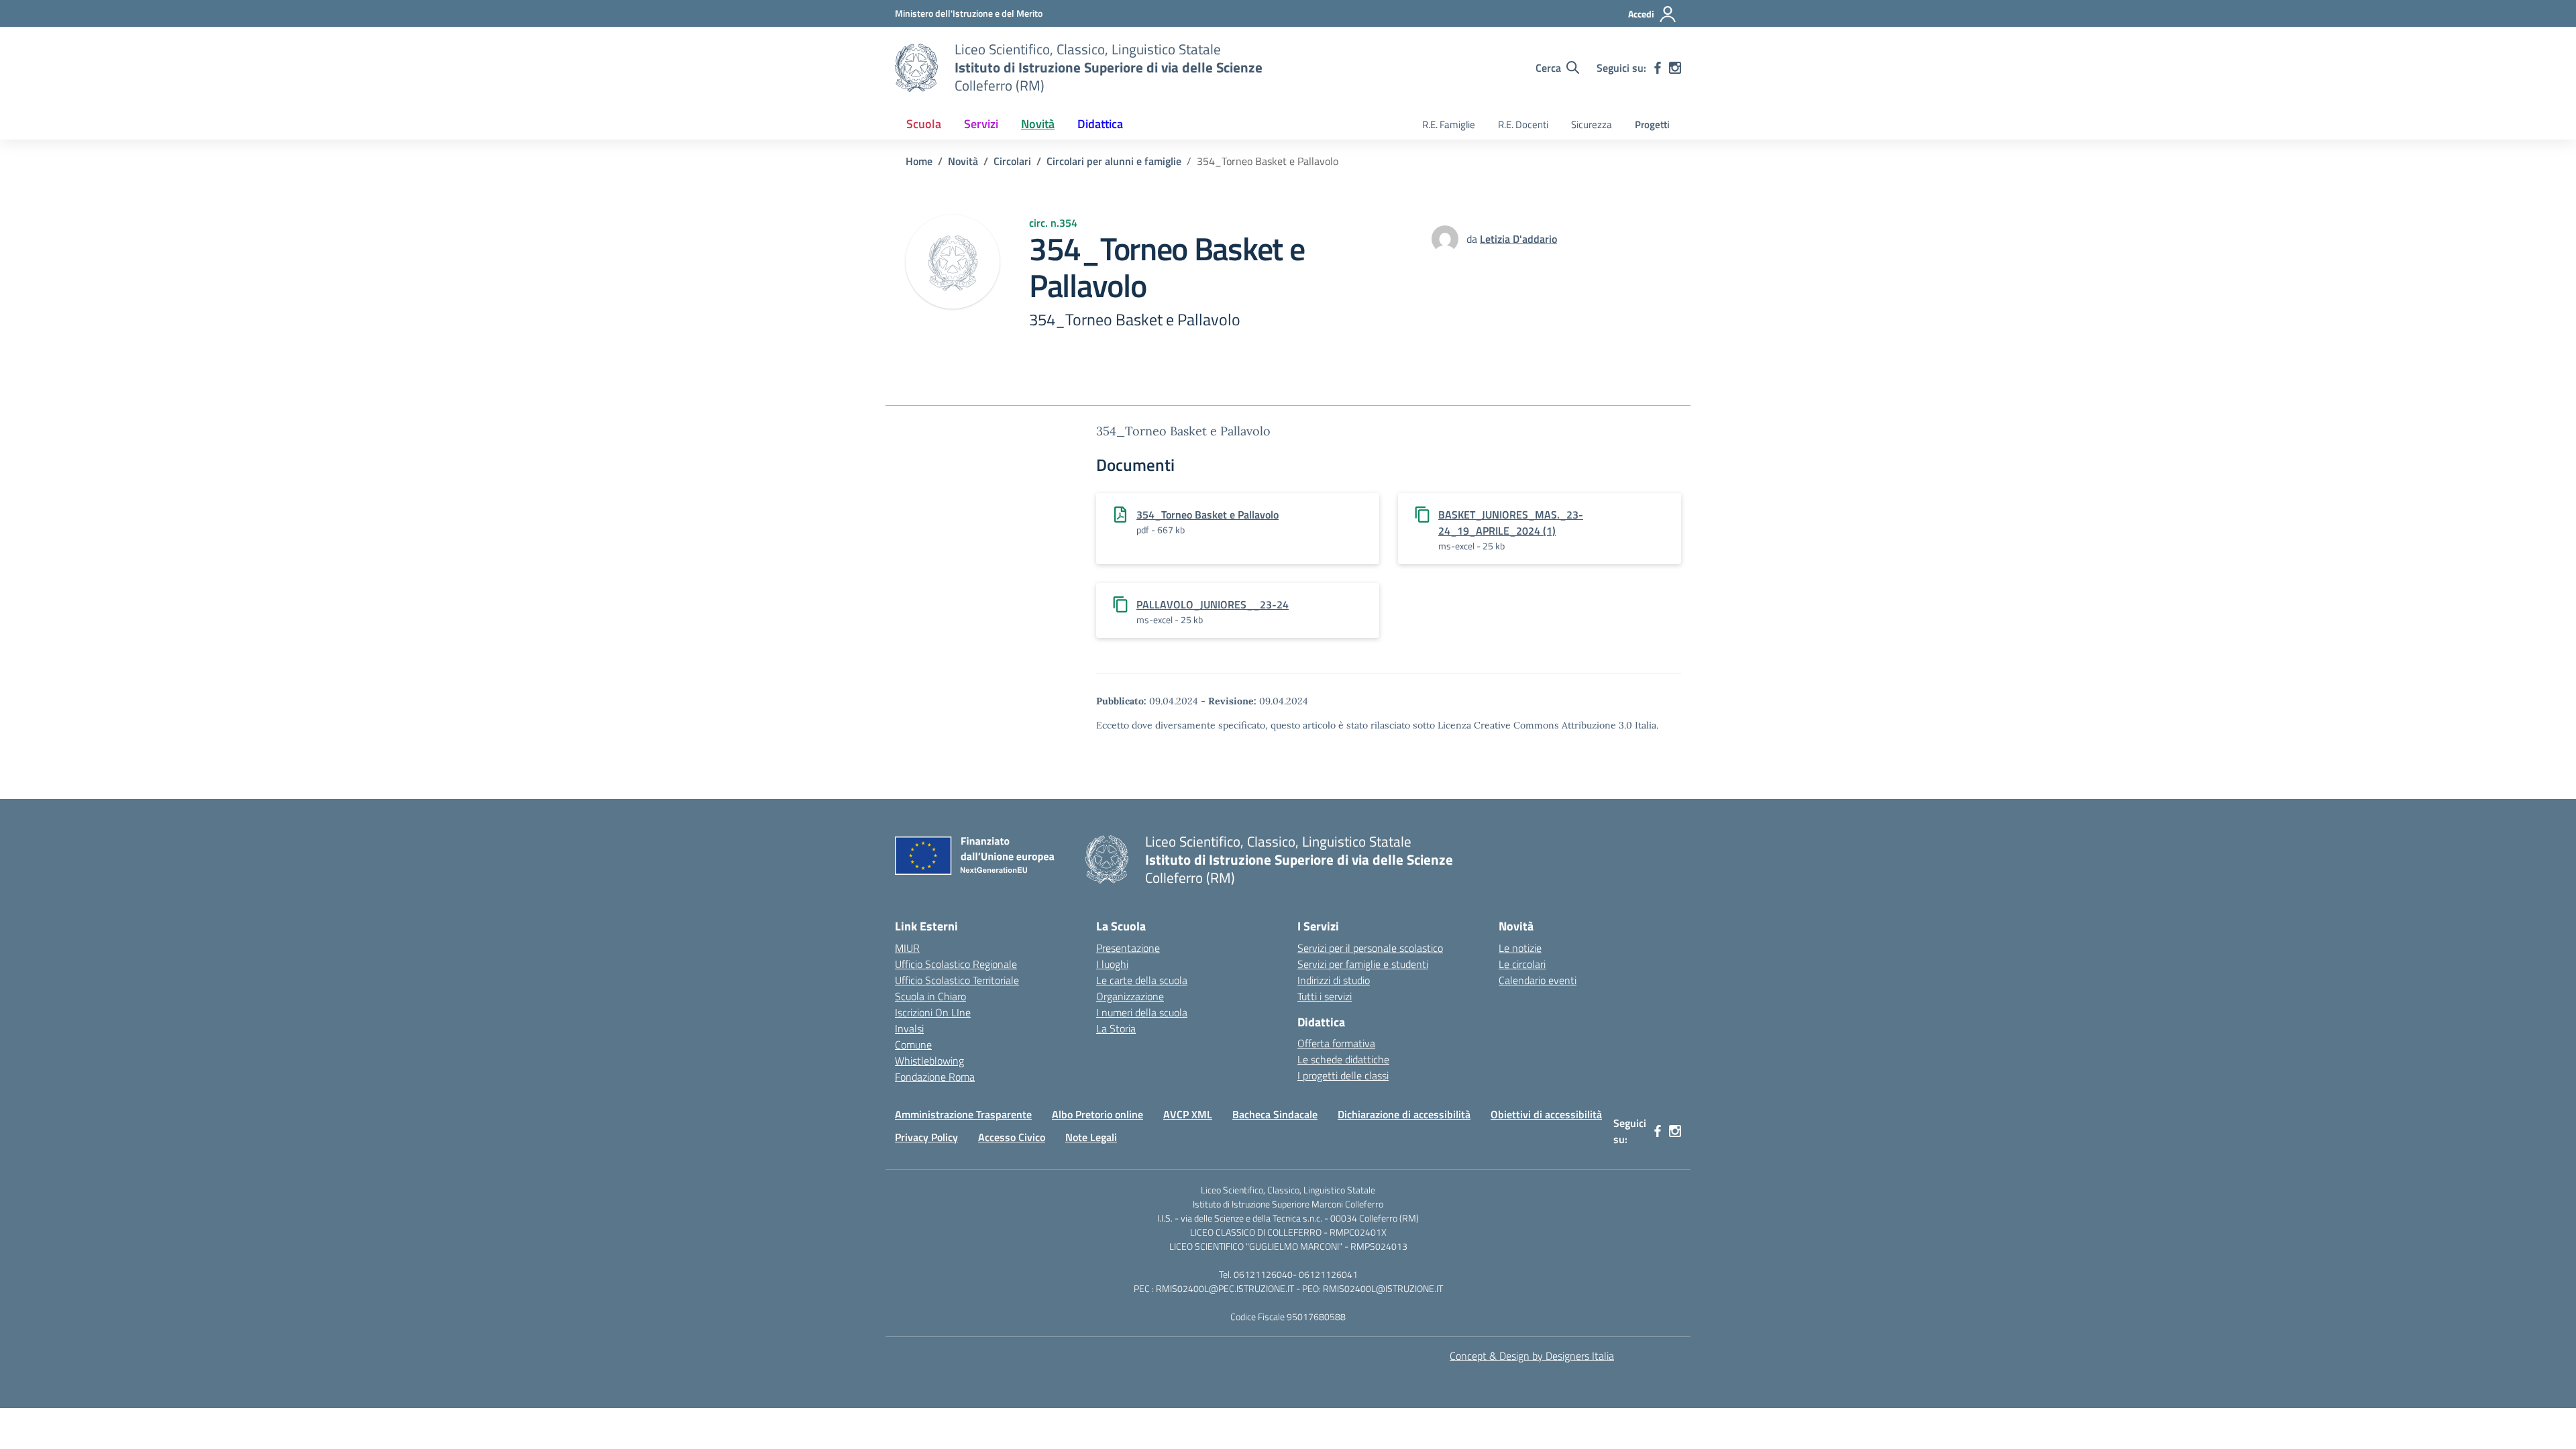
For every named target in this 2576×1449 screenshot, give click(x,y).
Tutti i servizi (1325, 996)
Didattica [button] (1100, 124)
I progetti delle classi (1343, 1075)
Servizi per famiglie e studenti (1363, 964)
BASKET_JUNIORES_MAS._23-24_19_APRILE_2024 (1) (1511, 523)
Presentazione (1128, 948)
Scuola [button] (924, 124)
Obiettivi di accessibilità (1546, 1114)
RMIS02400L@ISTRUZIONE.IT (1383, 1288)
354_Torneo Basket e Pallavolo (1207, 515)
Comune (913, 1044)
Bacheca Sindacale (1275, 1114)
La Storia (1116, 1028)
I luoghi (1112, 964)
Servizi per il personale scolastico (1370, 948)
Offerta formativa (1336, 1043)
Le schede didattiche (1343, 1059)
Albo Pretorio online (1097, 1114)
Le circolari (1522, 964)
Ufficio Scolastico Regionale (956, 964)
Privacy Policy (926, 1137)
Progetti (1652, 124)
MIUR (907, 948)
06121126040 (1263, 1274)
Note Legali (1091, 1137)
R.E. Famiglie (1449, 124)
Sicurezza (1592, 124)
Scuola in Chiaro (930, 996)
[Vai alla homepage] (916, 68)
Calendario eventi (1538, 980)
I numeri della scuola (1142, 1012)
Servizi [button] (981, 124)
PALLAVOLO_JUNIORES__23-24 (1213, 604)
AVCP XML (1188, 1114)
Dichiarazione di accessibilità (1404, 1114)
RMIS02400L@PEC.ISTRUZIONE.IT (1224, 1288)
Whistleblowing (929, 1061)
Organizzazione (1130, 996)
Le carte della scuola (1142, 980)
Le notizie (1520, 948)
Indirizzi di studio (1334, 980)
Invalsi (909, 1028)
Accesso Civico (1012, 1137)
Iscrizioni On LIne (933, 1012)
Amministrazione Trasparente (963, 1114)
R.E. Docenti (1523, 124)
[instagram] (1675, 68)
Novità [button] (1038, 124)
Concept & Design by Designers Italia (1532, 1356)
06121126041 (1328, 1274)
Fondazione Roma (935, 1077)
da (1473, 239)
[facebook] (1658, 68)
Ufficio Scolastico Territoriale (957, 980)
